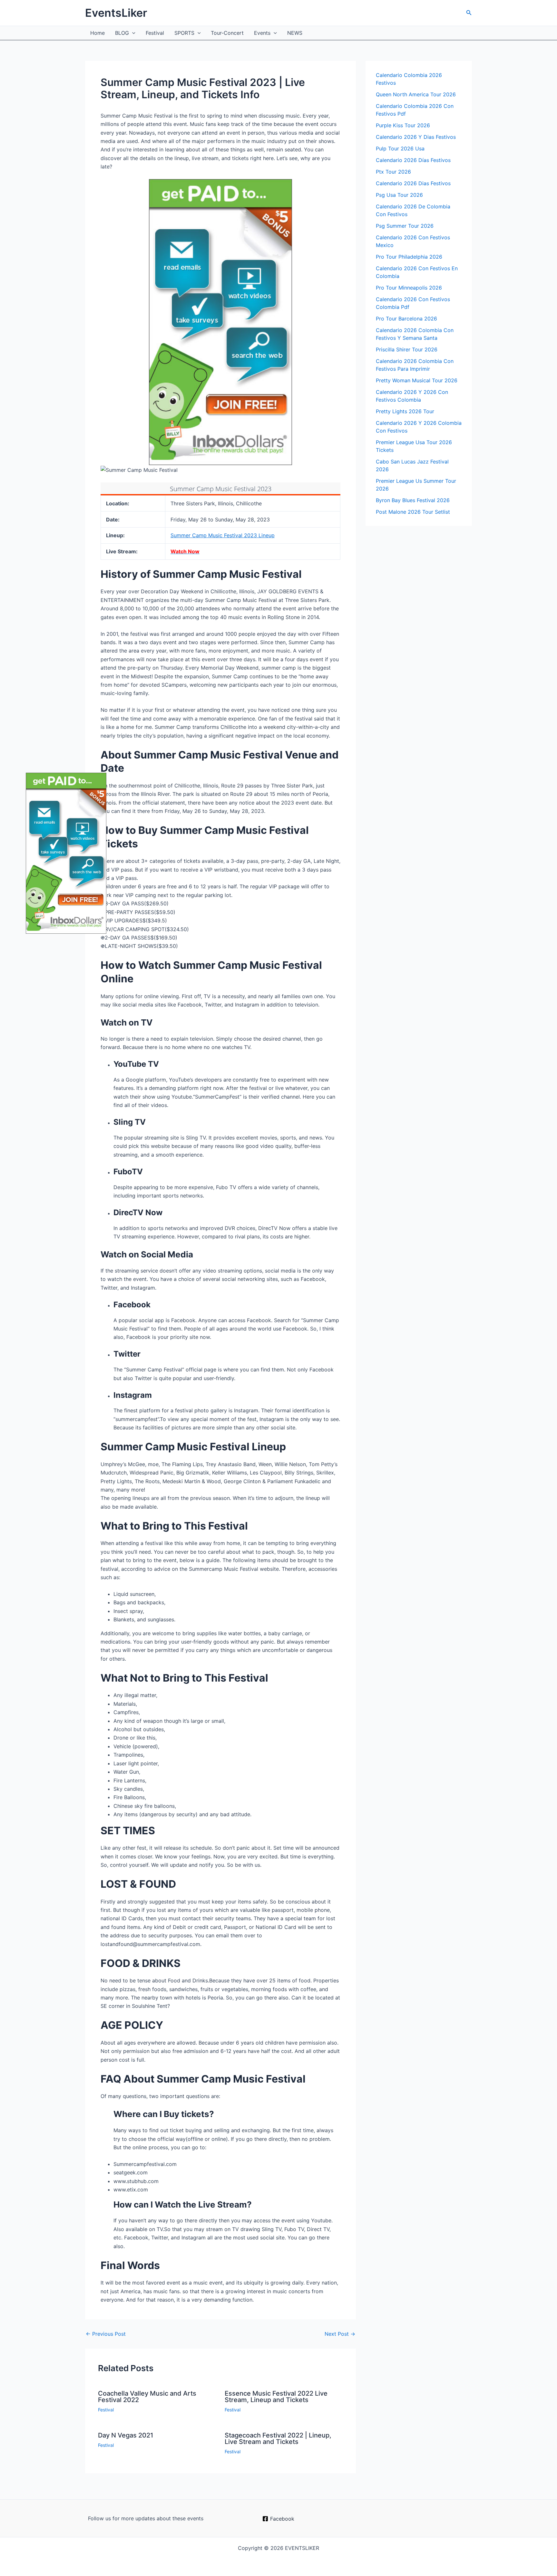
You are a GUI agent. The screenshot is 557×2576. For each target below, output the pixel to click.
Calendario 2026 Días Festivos (413, 160)
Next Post (340, 2334)
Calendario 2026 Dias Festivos (413, 183)
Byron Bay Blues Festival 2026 (413, 500)
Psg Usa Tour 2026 (399, 195)
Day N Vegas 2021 (126, 2435)
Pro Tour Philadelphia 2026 (409, 257)
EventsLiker (116, 13)
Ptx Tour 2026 (393, 172)
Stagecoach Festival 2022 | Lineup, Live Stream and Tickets (278, 2438)
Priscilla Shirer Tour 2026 (407, 349)
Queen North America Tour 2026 (416, 94)
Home (98, 33)
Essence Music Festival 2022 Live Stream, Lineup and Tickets (276, 2397)
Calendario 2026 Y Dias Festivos (416, 137)
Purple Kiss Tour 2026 (403, 125)
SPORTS (184, 33)
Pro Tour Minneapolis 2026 (409, 288)
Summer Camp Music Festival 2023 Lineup (223, 535)
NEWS (295, 33)
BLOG (122, 33)
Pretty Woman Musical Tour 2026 (417, 380)
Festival (155, 33)
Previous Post (106, 2334)
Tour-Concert (227, 33)
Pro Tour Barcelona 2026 (406, 319)
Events (262, 33)
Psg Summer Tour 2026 (405, 226)
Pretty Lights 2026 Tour (405, 411)
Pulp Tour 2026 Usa (400, 148)
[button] (469, 13)
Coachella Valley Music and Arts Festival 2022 (147, 2397)
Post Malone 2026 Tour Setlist (413, 512)
